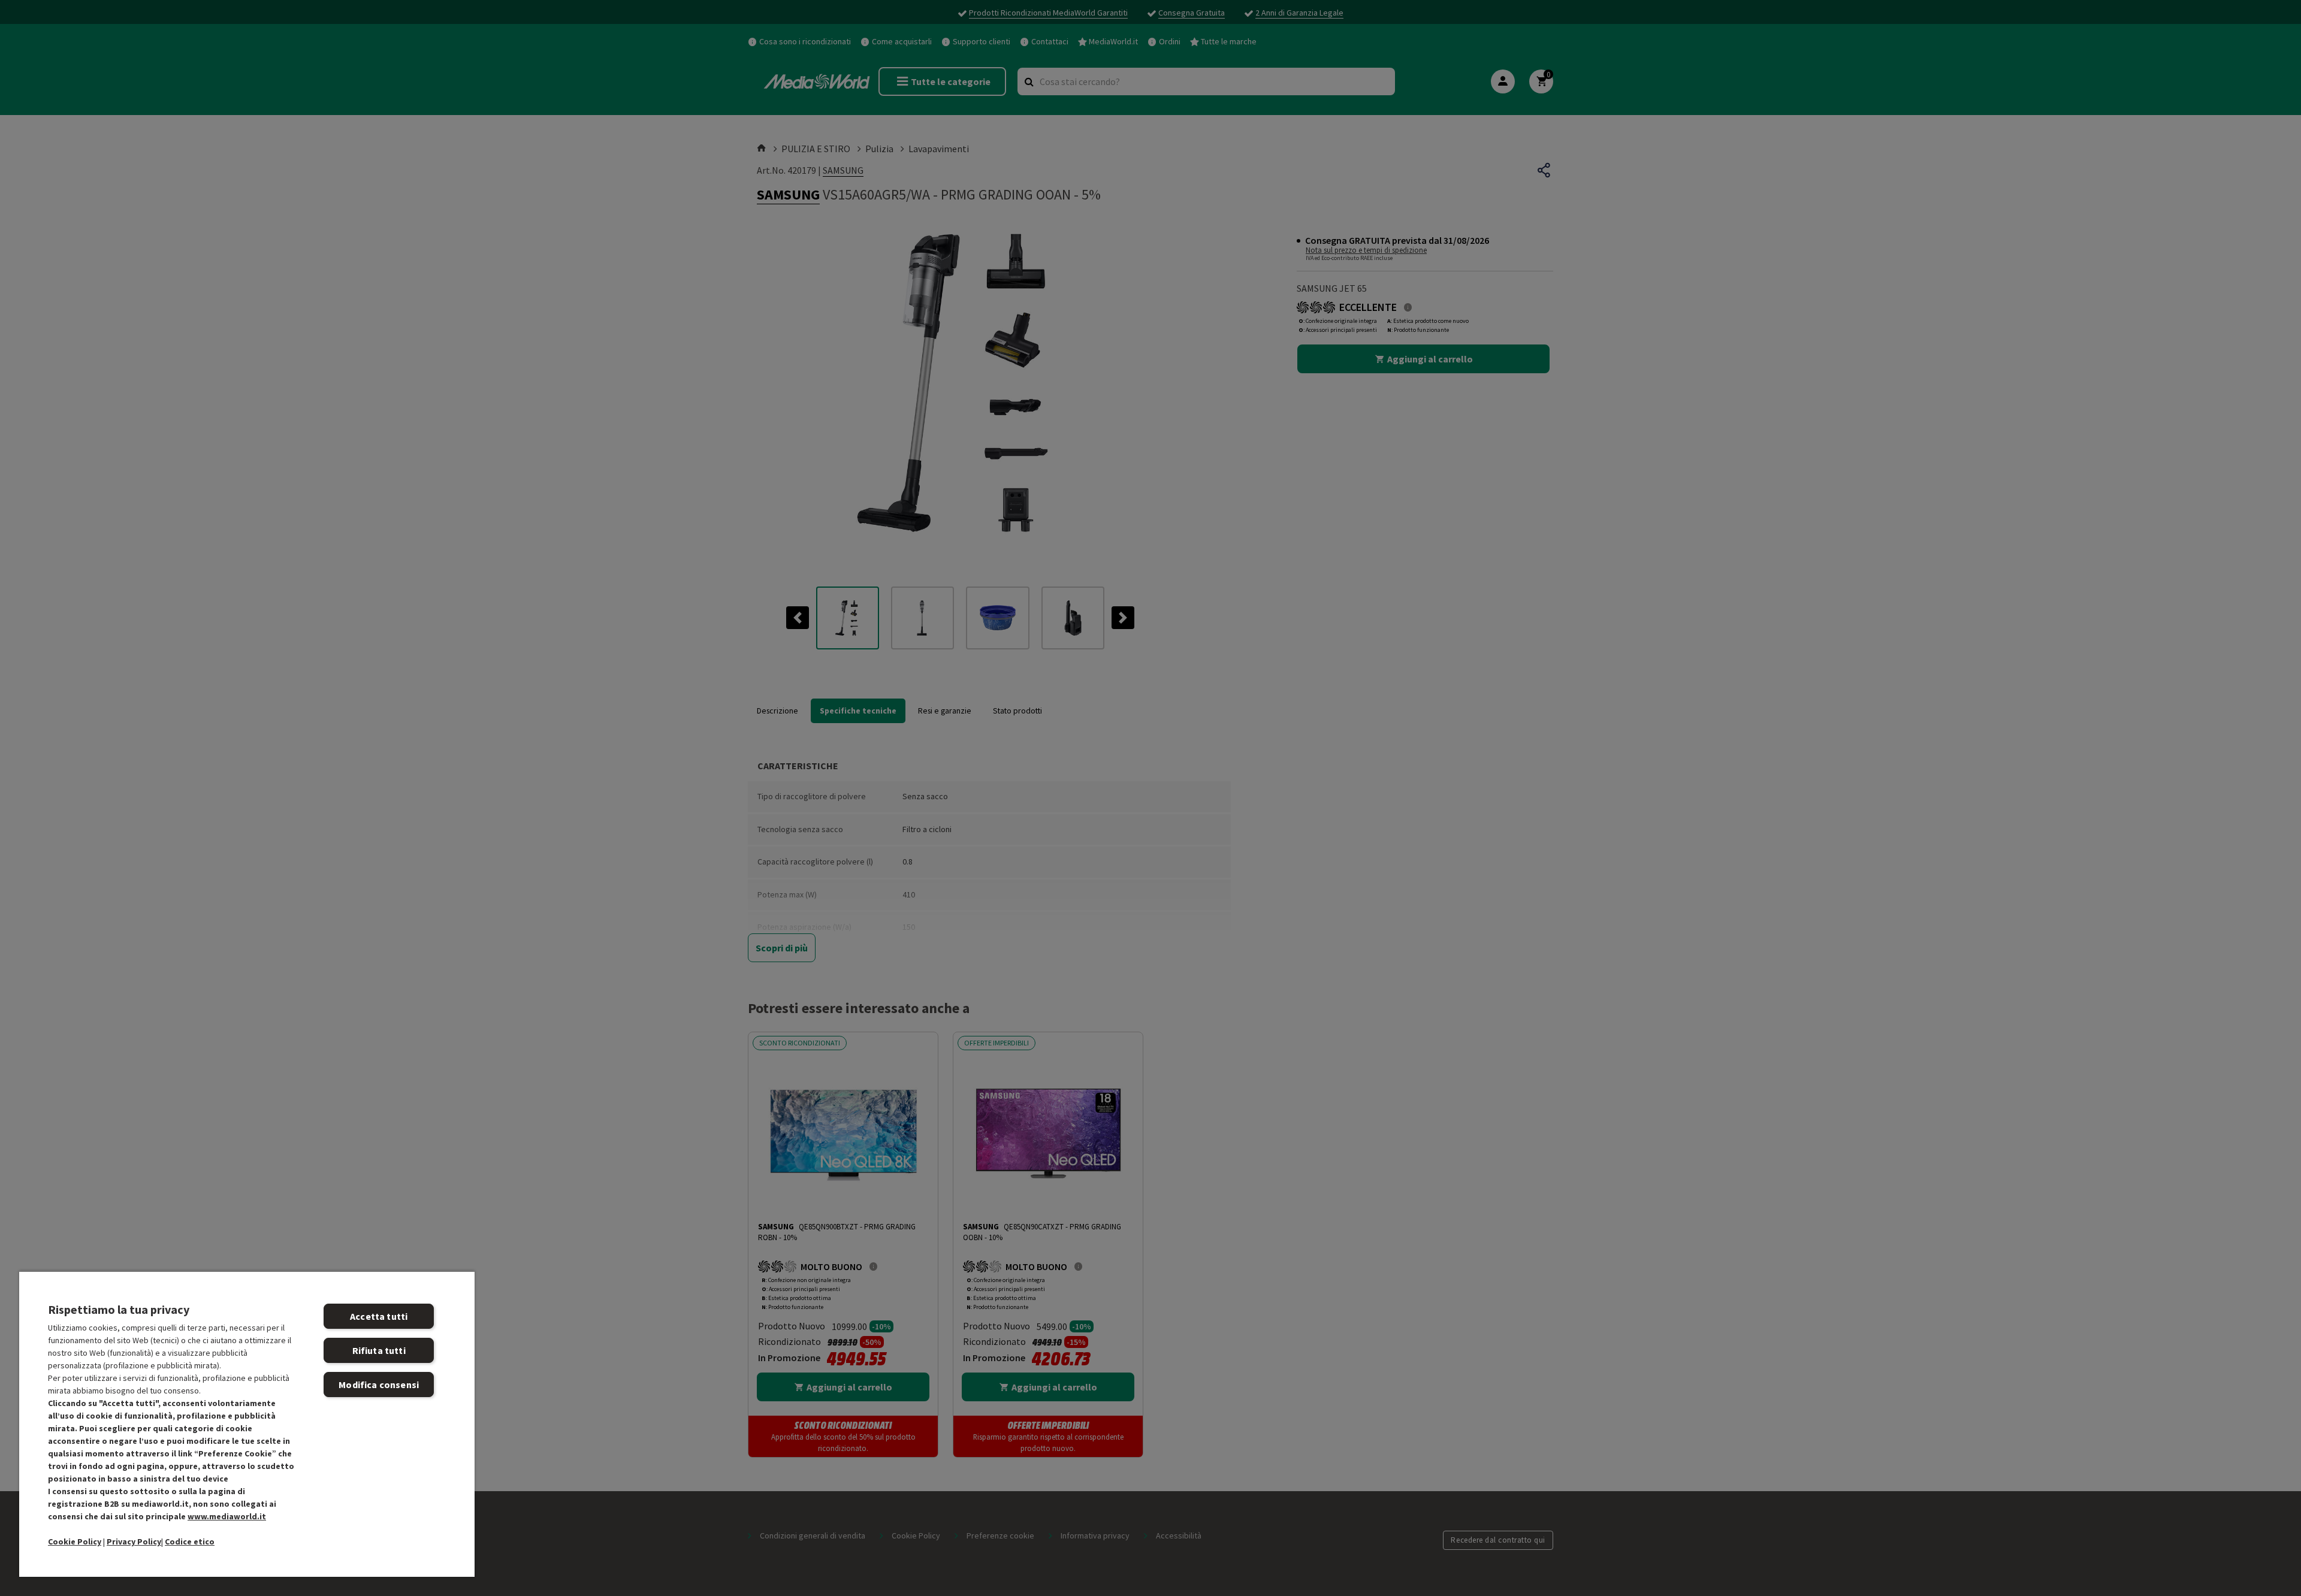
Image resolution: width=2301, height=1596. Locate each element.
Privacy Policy (134, 1541)
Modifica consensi (379, 1385)
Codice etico (190, 1541)
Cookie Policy (75, 1541)
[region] (247, 1424)
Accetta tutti (379, 1316)
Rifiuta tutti (379, 1350)
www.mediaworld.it (227, 1516)
